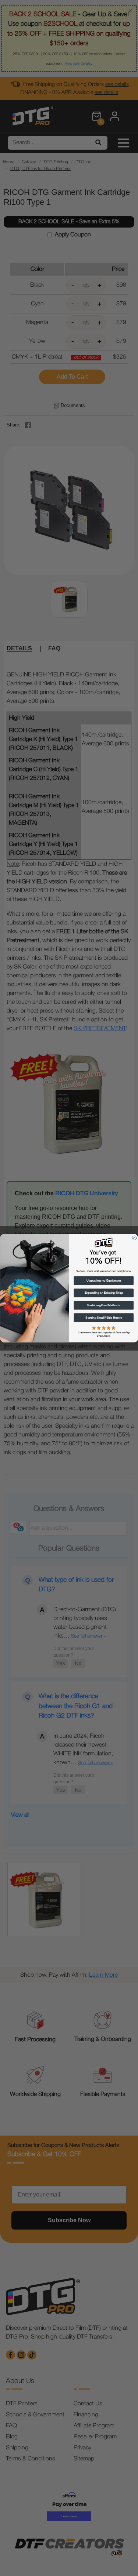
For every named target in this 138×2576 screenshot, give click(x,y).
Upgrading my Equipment (103, 1280)
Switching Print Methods (104, 1305)
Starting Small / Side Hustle (104, 1318)
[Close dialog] (134, 1238)
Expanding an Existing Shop (103, 1293)
